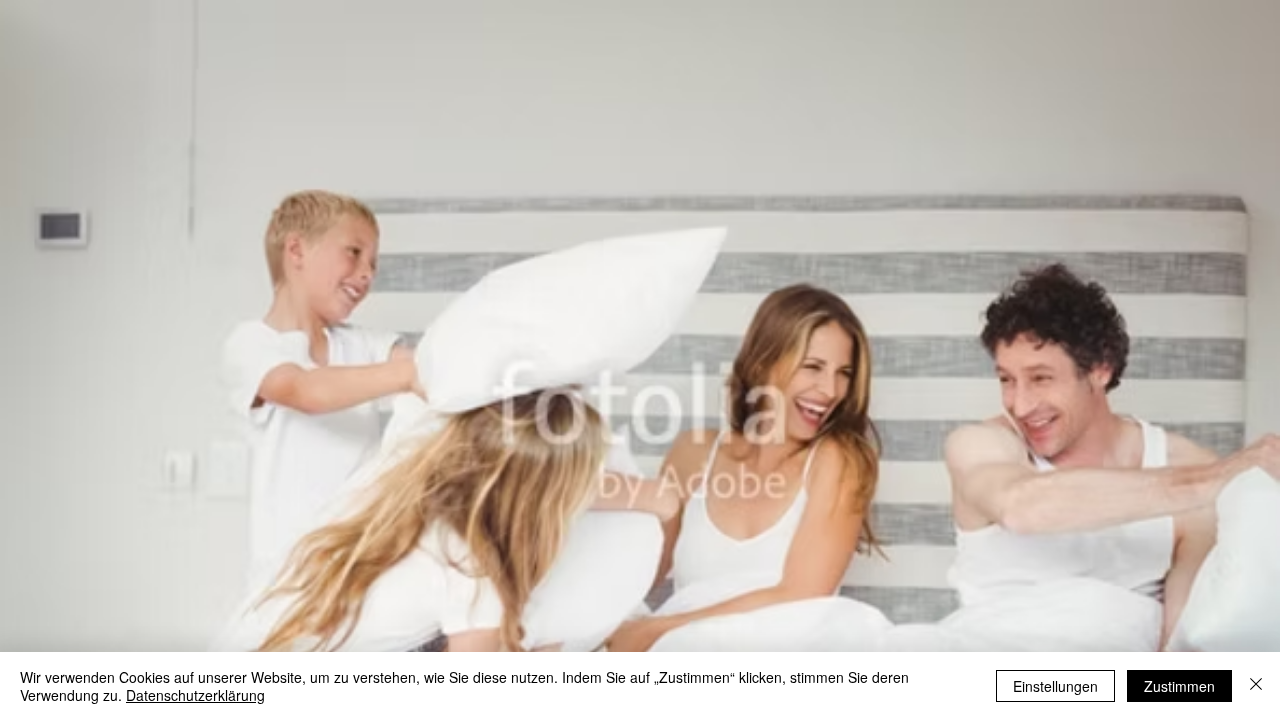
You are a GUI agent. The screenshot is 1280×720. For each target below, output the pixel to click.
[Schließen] (1256, 686)
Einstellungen (1055, 686)
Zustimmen (1179, 686)
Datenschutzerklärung (195, 695)
